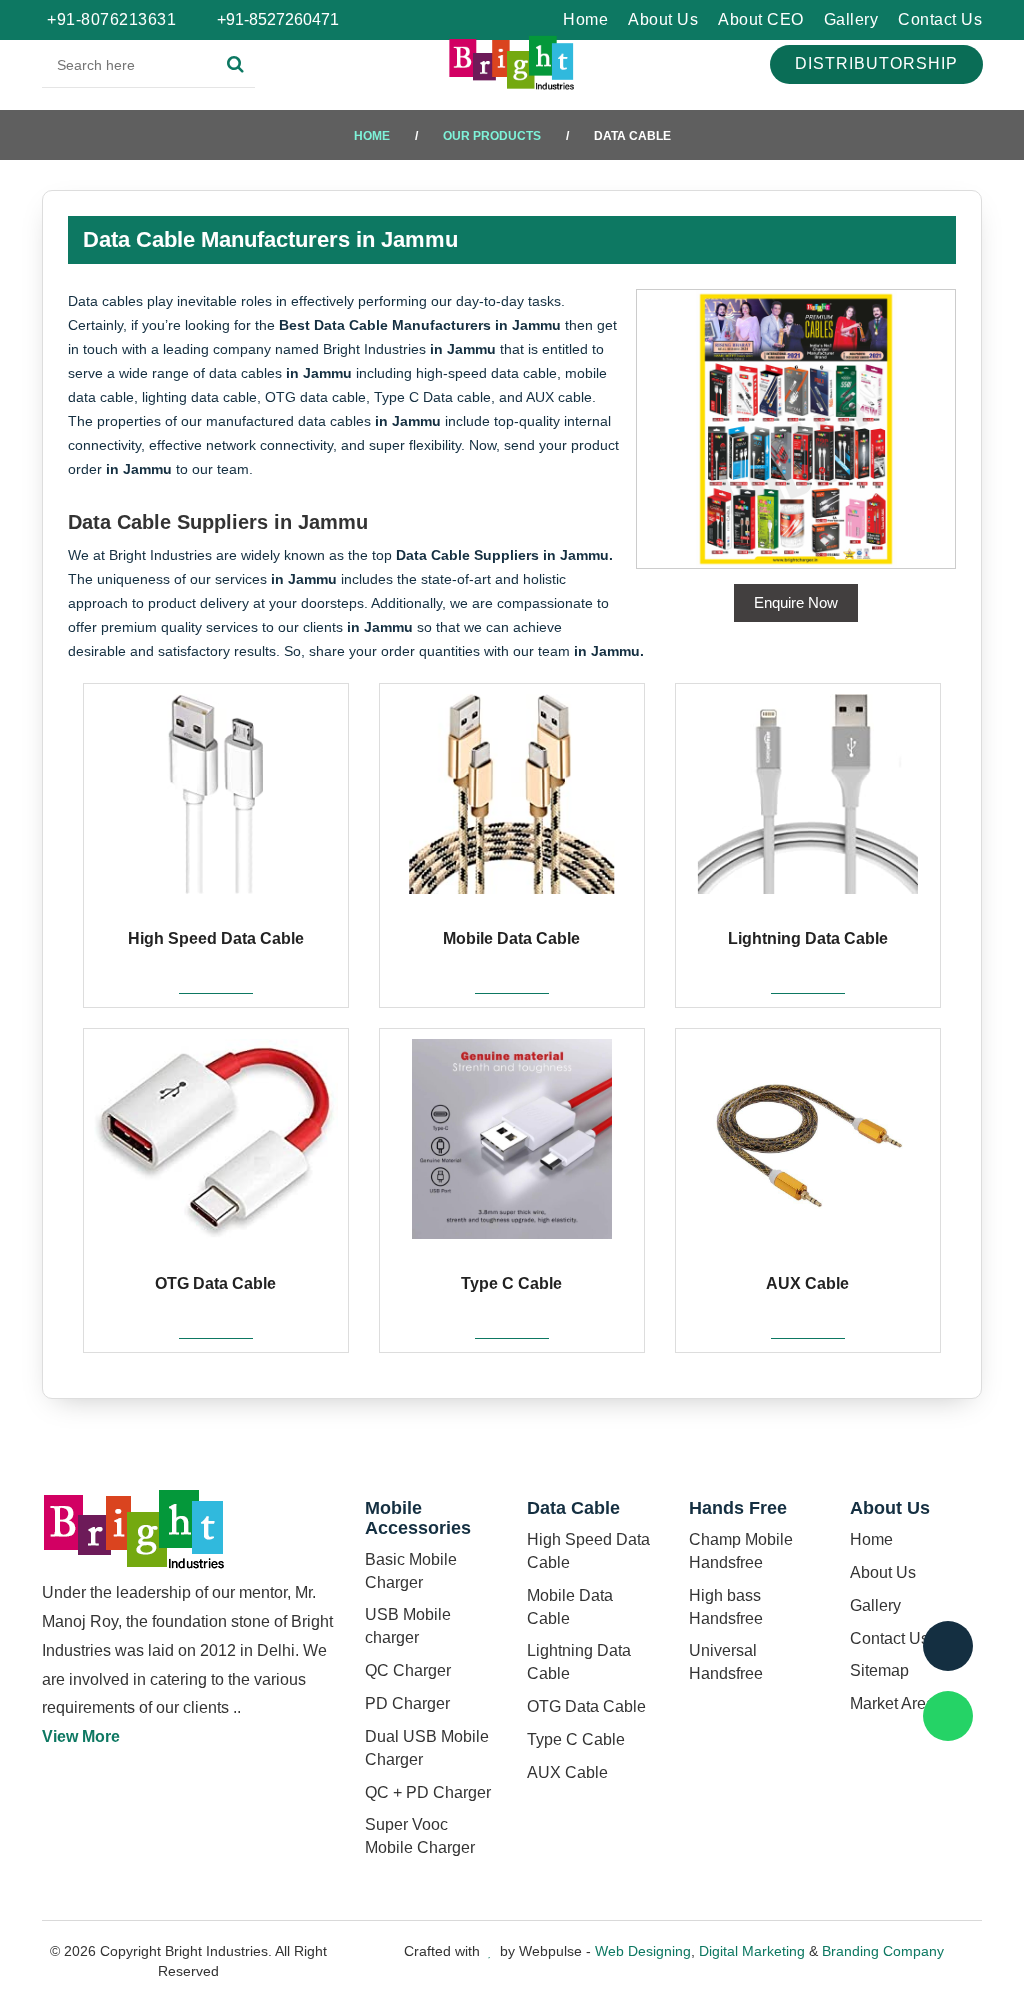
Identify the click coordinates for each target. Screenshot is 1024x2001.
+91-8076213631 (111, 19)
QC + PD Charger (428, 1792)
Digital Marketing (752, 1951)
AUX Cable (567, 1772)
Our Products (492, 136)
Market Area (892, 1703)
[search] (235, 65)
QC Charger (408, 1670)
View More (81, 1736)
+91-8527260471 (276, 19)
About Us (663, 19)
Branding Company (883, 1951)
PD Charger (407, 1703)
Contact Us (940, 19)
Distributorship (876, 63)
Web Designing (643, 1951)
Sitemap (879, 1670)
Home (585, 19)
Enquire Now (796, 602)
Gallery (851, 19)
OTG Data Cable (586, 1706)
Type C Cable (576, 1739)
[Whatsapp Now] (948, 1716)
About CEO (761, 19)
